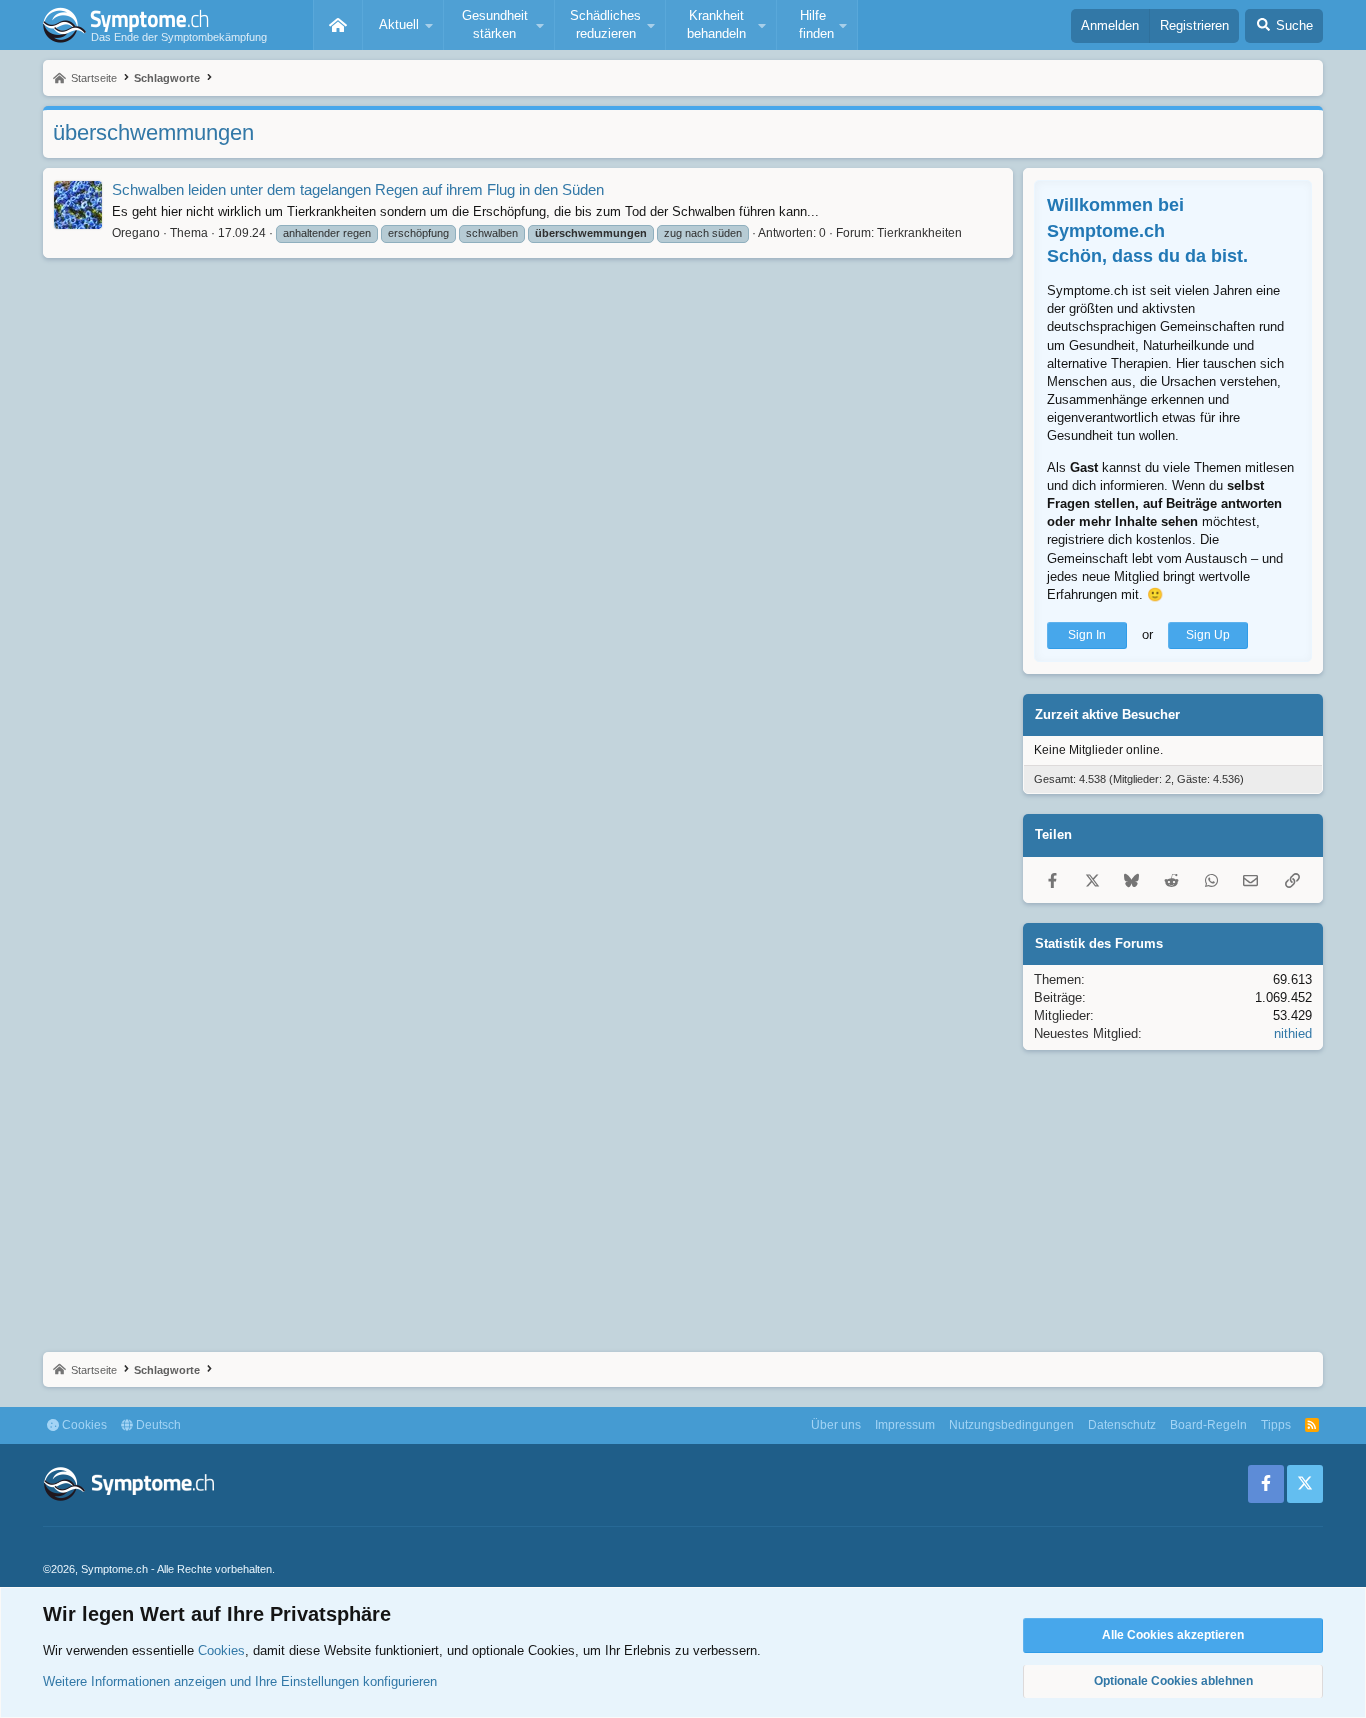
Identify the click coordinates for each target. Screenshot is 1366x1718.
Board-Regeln (1208, 1425)
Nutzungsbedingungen (1011, 1425)
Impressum (905, 1425)
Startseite (338, 25)
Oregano (136, 233)
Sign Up (1208, 635)
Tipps (1276, 1425)
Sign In (1087, 635)
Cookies (83, 1425)
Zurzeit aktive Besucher (1107, 714)
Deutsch (157, 1425)
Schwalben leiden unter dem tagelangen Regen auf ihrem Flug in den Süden (358, 189)
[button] (403, 25)
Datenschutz (1122, 1425)
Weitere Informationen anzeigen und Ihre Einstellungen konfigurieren (240, 1681)
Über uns (836, 1425)
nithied (1293, 1033)
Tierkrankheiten (919, 233)
